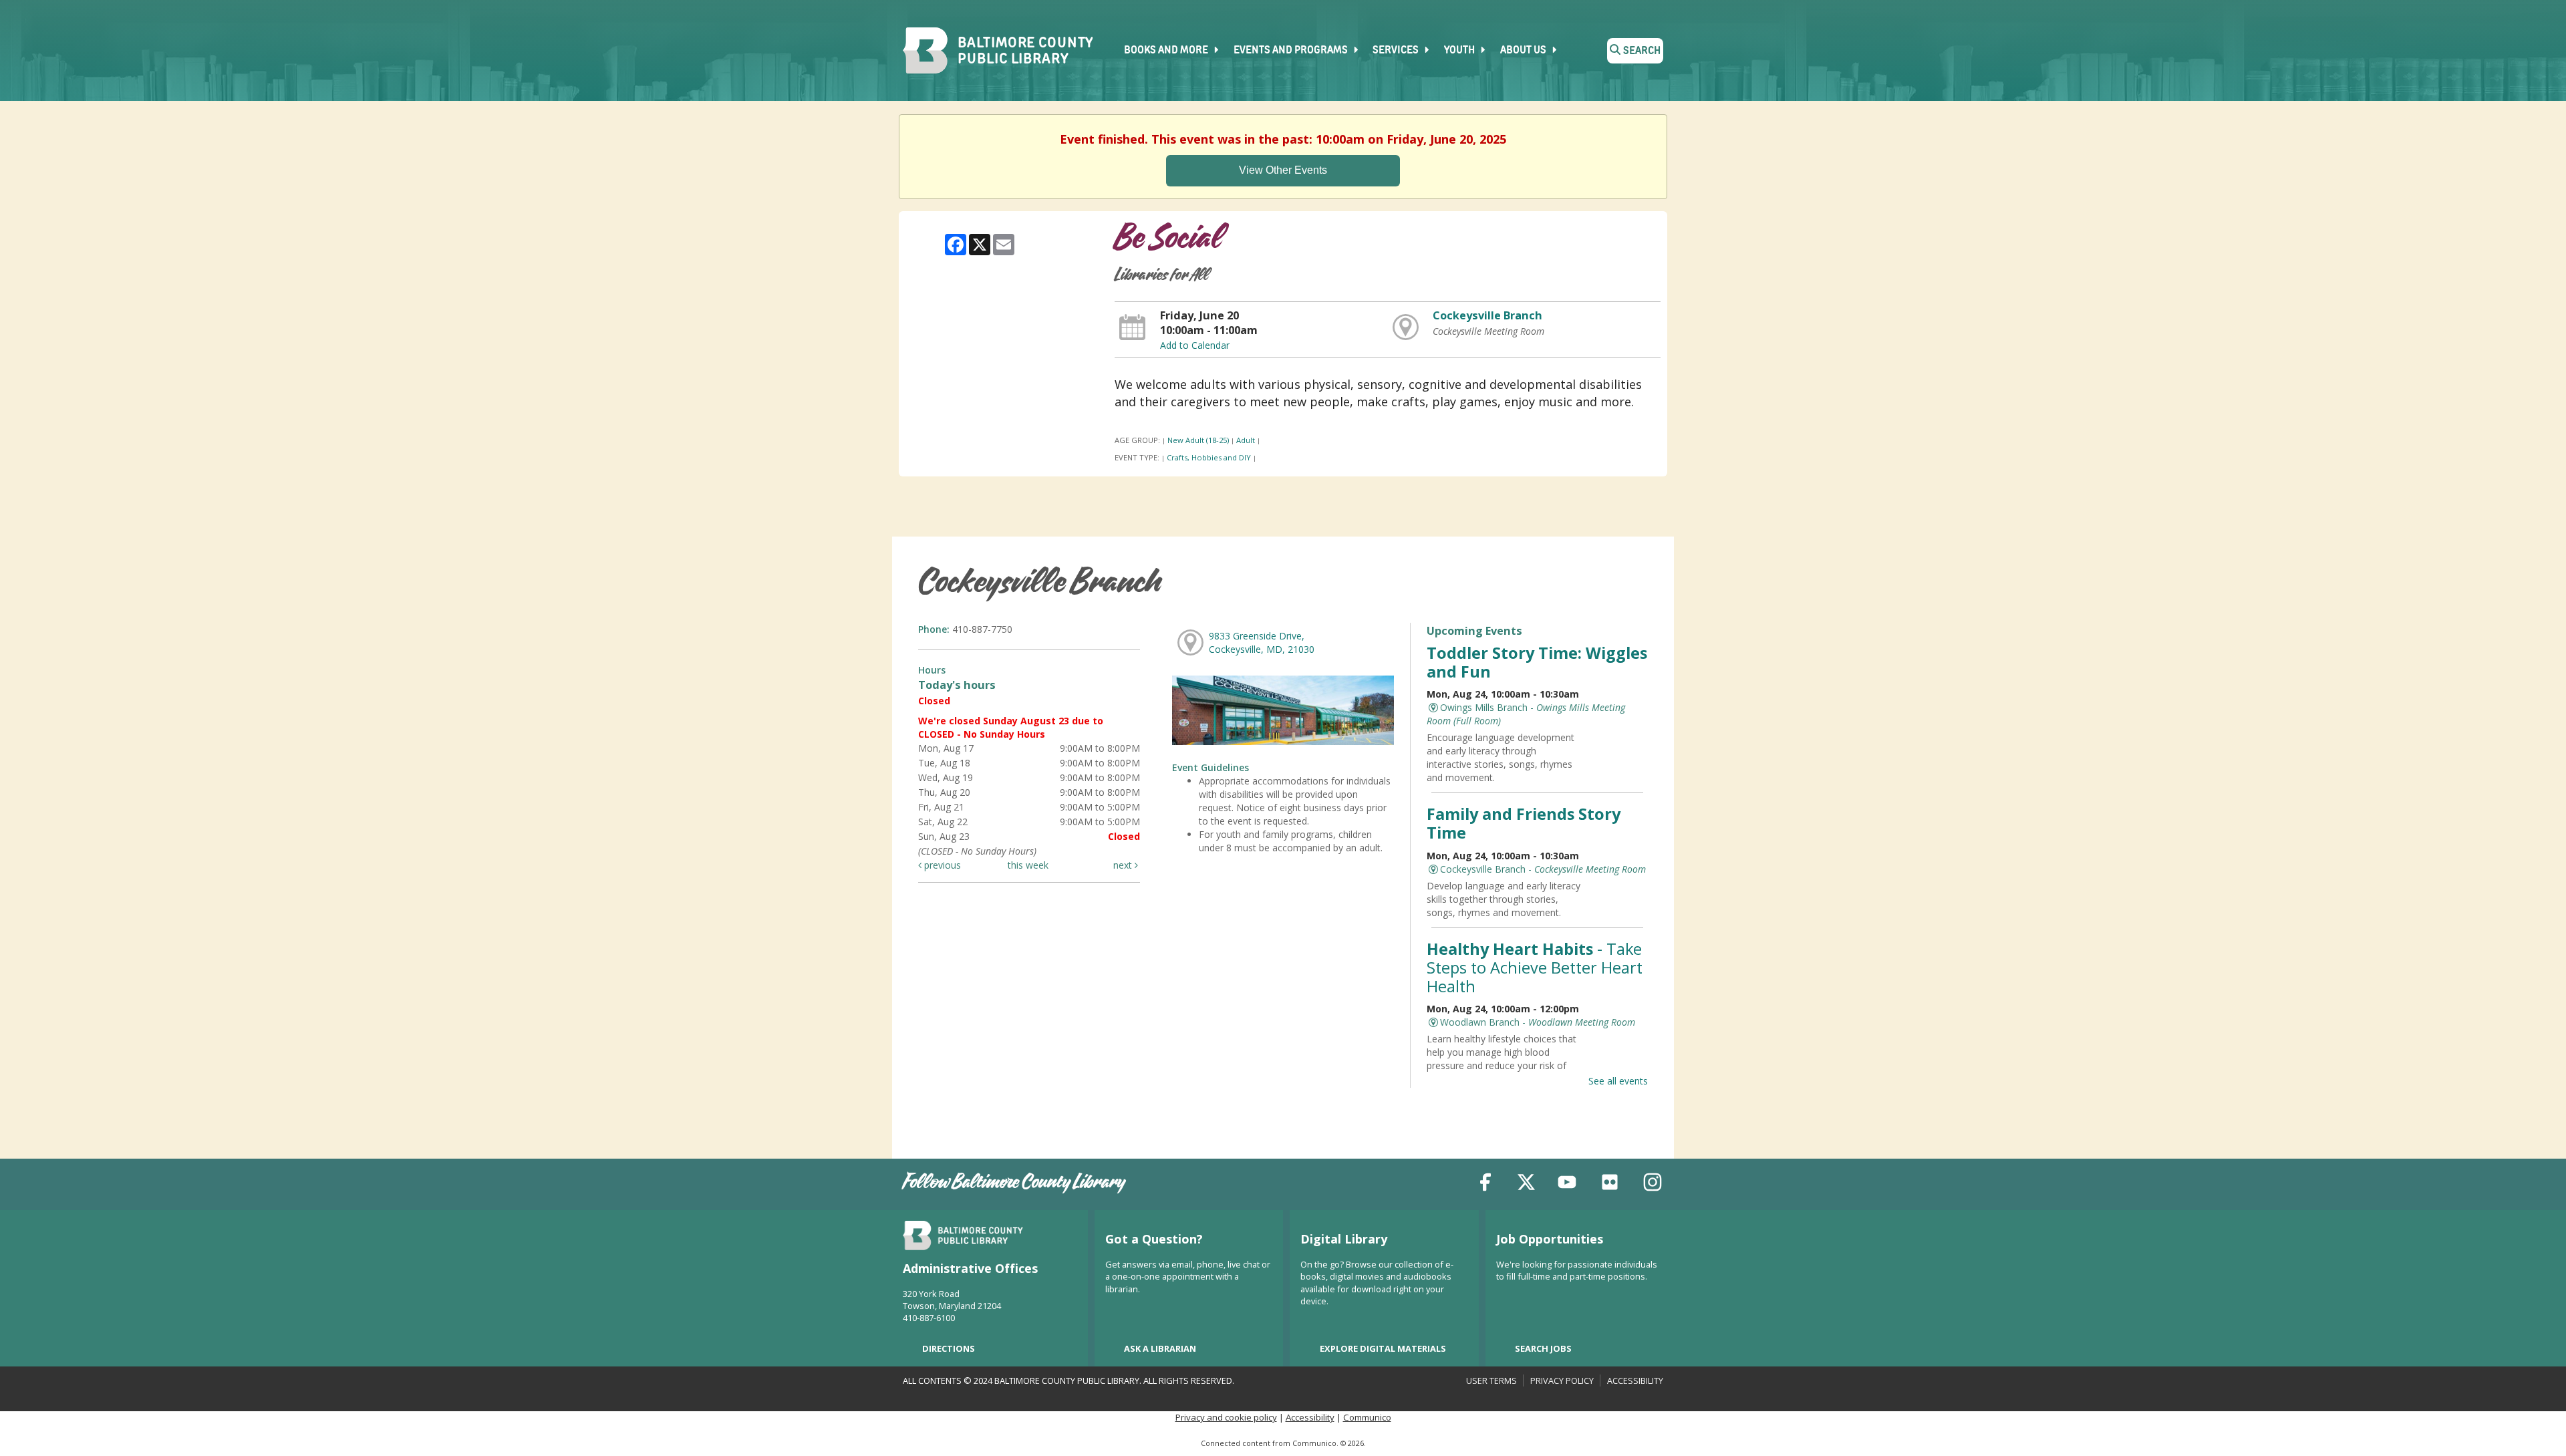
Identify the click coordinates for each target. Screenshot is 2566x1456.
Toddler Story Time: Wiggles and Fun (1537, 662)
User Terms (1491, 1380)
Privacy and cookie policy (1226, 1417)
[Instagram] (1653, 1184)
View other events (1283, 170)
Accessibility (1635, 1380)
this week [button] (1028, 865)
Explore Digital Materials (1383, 1348)
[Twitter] (1526, 1184)
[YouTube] (1567, 1184)
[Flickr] (1610, 1184)
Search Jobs (1543, 1348)
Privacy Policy (1562, 1380)
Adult (1246, 440)
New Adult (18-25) (1198, 440)
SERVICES (1397, 51)
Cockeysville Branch (1487, 315)
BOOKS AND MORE (1167, 51)
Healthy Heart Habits (1535, 968)
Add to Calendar (1195, 345)
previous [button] (941, 865)
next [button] (1124, 865)
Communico (1367, 1417)
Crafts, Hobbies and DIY (1209, 457)
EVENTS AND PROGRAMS (1292, 51)
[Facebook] (1485, 1184)
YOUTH (1460, 51)
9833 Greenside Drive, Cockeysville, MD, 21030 (1262, 642)
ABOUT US (1524, 51)
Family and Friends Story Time (1524, 823)
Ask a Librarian (1160, 1348)
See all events (1618, 1081)
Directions (949, 1348)
